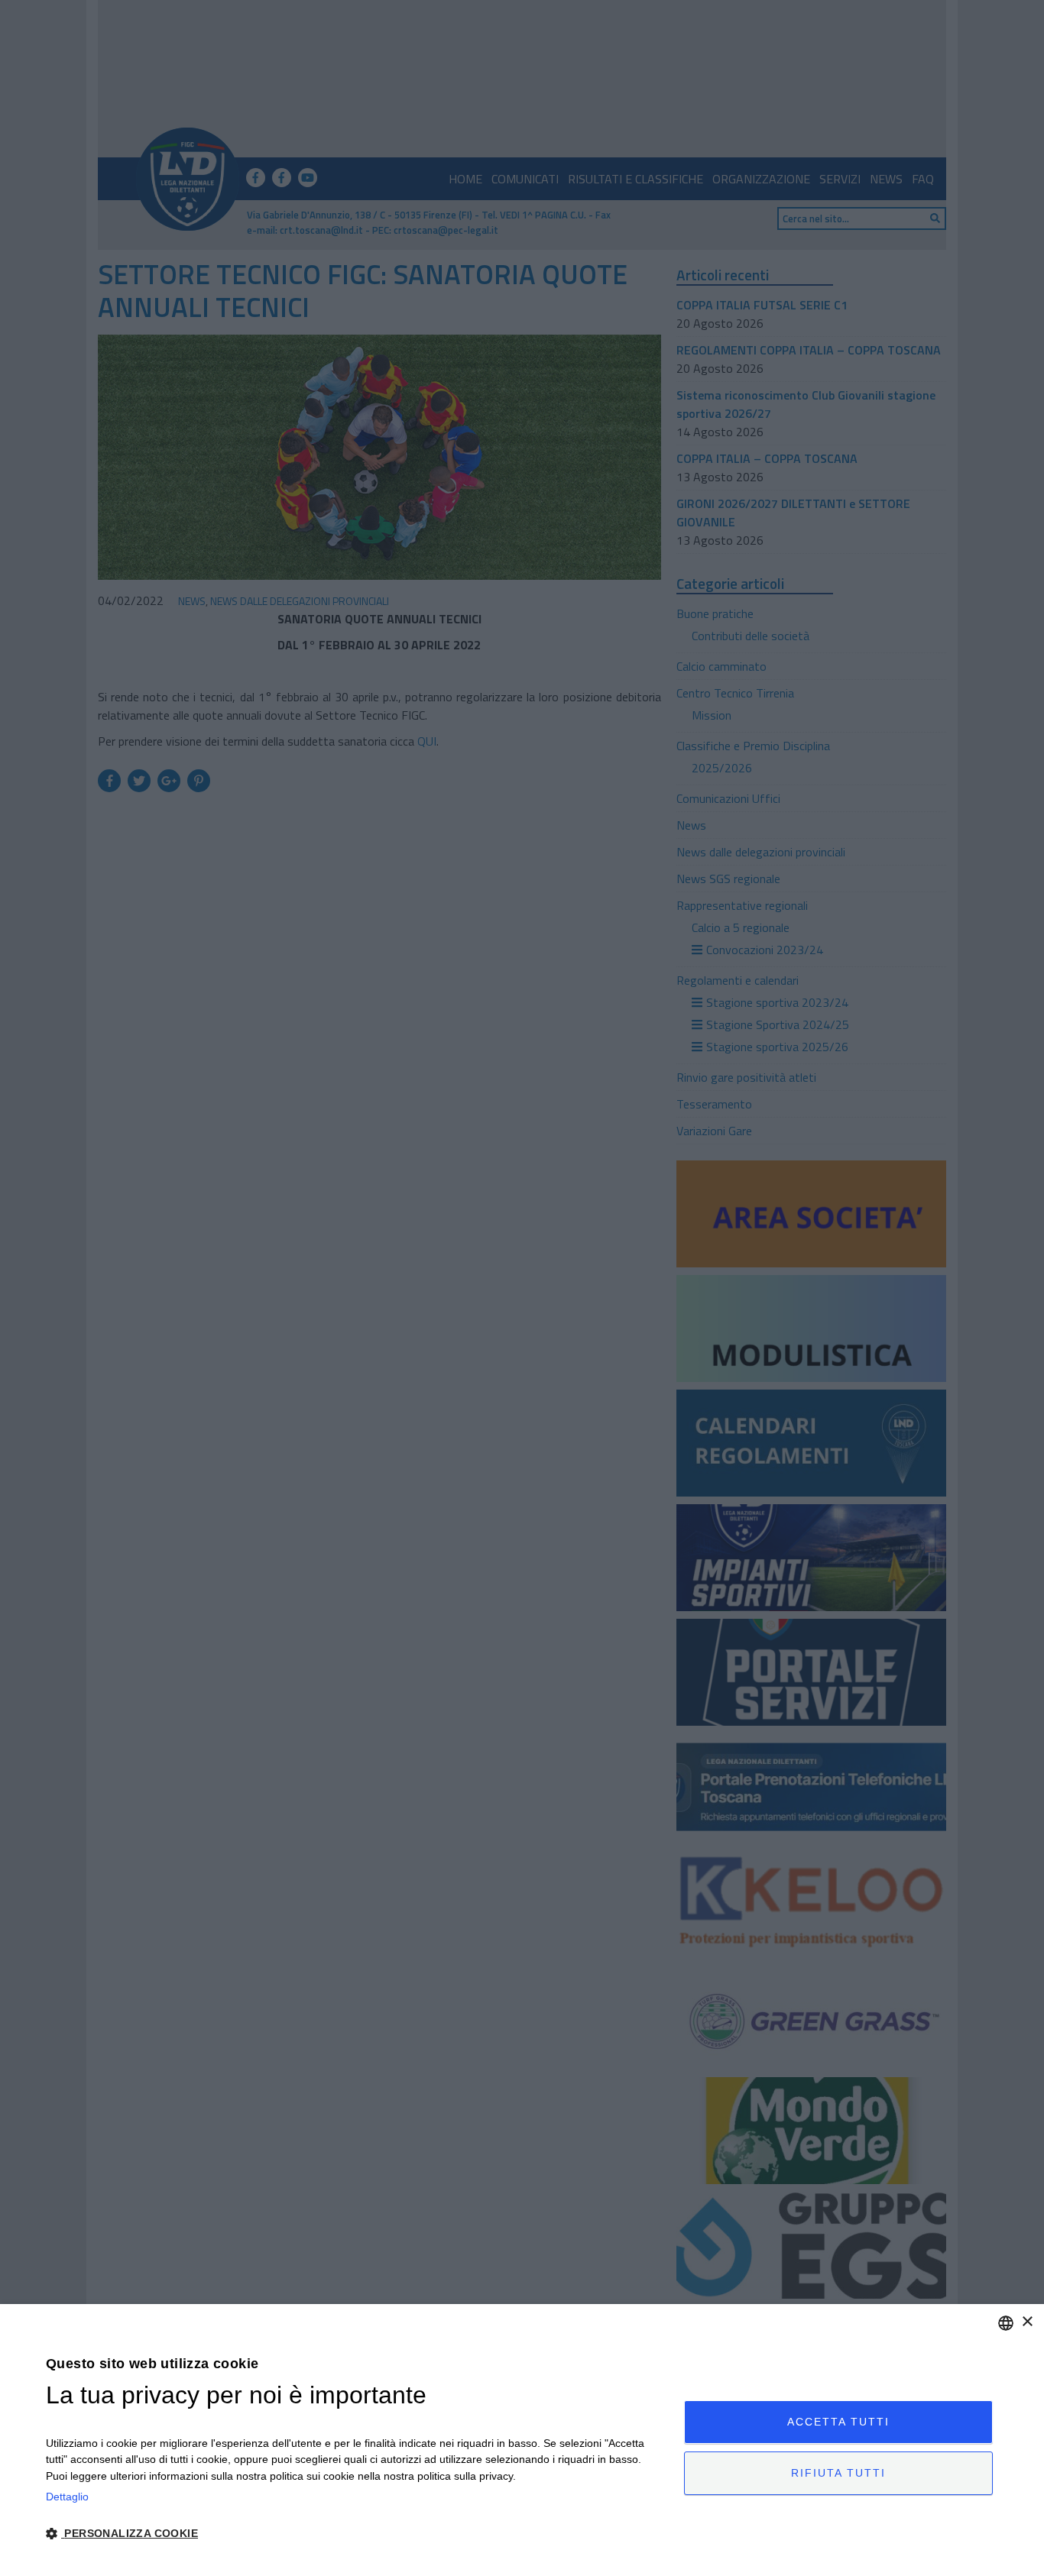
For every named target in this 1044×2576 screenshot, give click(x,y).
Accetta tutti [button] (838, 2422)
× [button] (1027, 2322)
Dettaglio (67, 2497)
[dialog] (522, 2440)
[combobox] (1006, 2323)
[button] (355, 2534)
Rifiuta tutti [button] (838, 2473)
